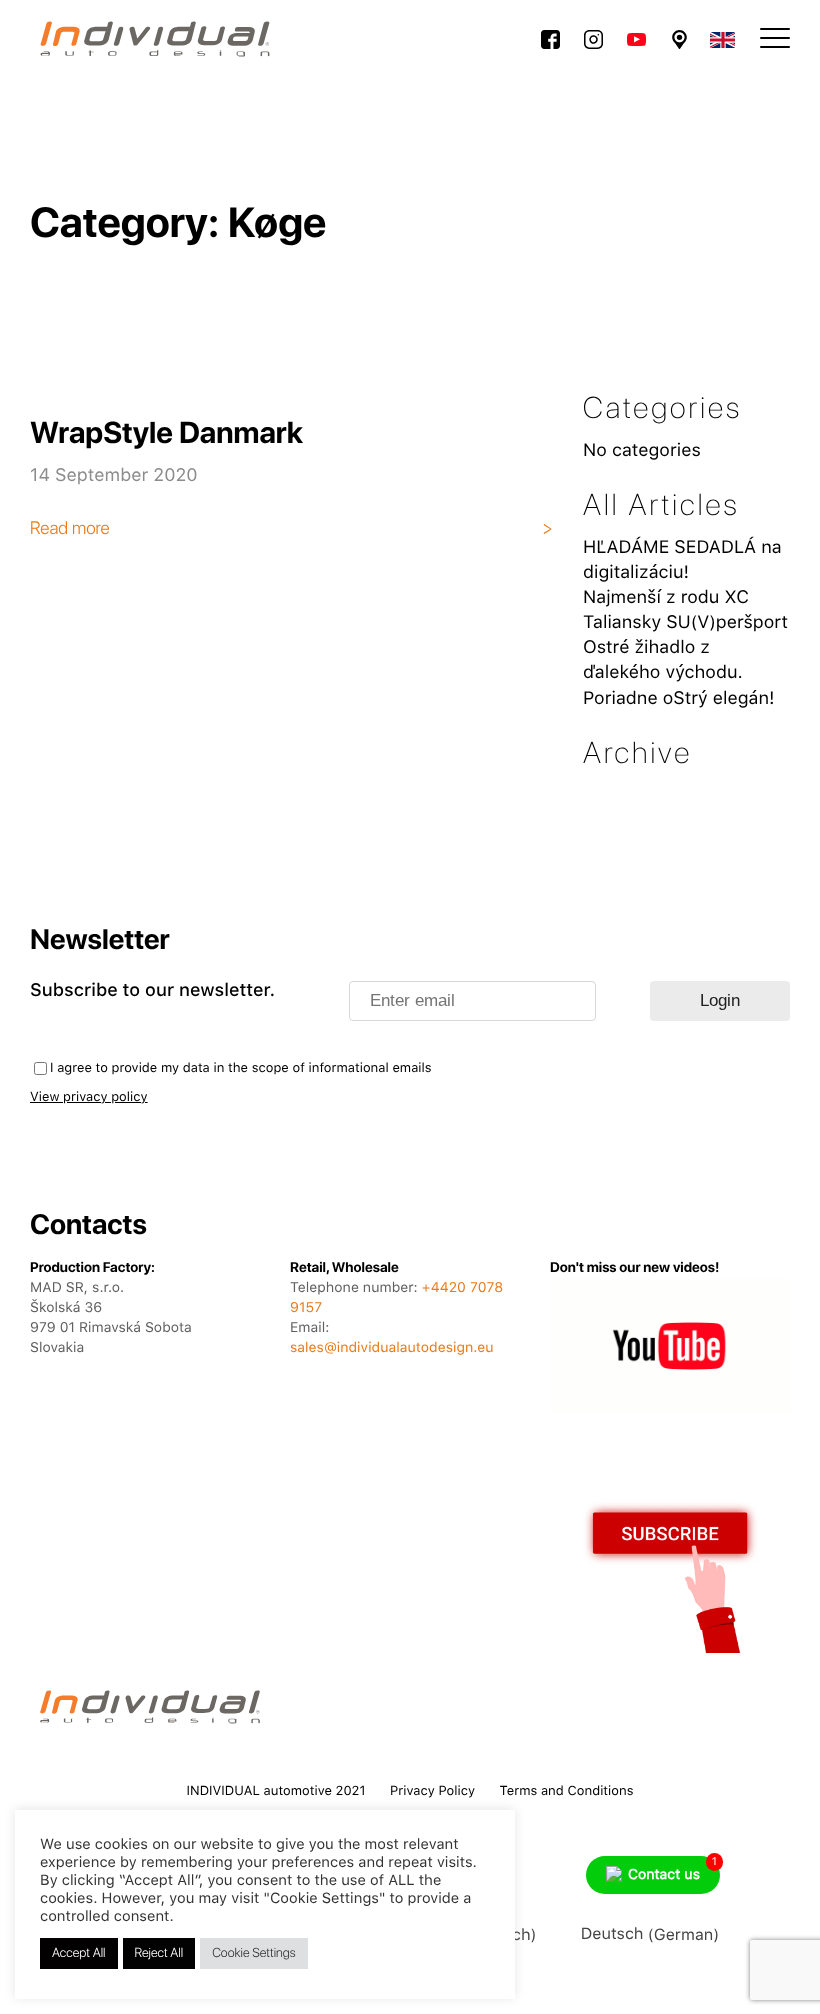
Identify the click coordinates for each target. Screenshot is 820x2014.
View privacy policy (89, 1097)
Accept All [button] (79, 1953)
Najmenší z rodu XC (666, 597)
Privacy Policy (432, 1791)
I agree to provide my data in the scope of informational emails (241, 1068)
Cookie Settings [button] (254, 1953)
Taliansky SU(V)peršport (685, 622)
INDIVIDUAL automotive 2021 (276, 1791)
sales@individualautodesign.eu (391, 1348)
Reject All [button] (159, 1953)
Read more (70, 528)
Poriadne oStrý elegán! (679, 698)
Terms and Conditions (567, 1791)
